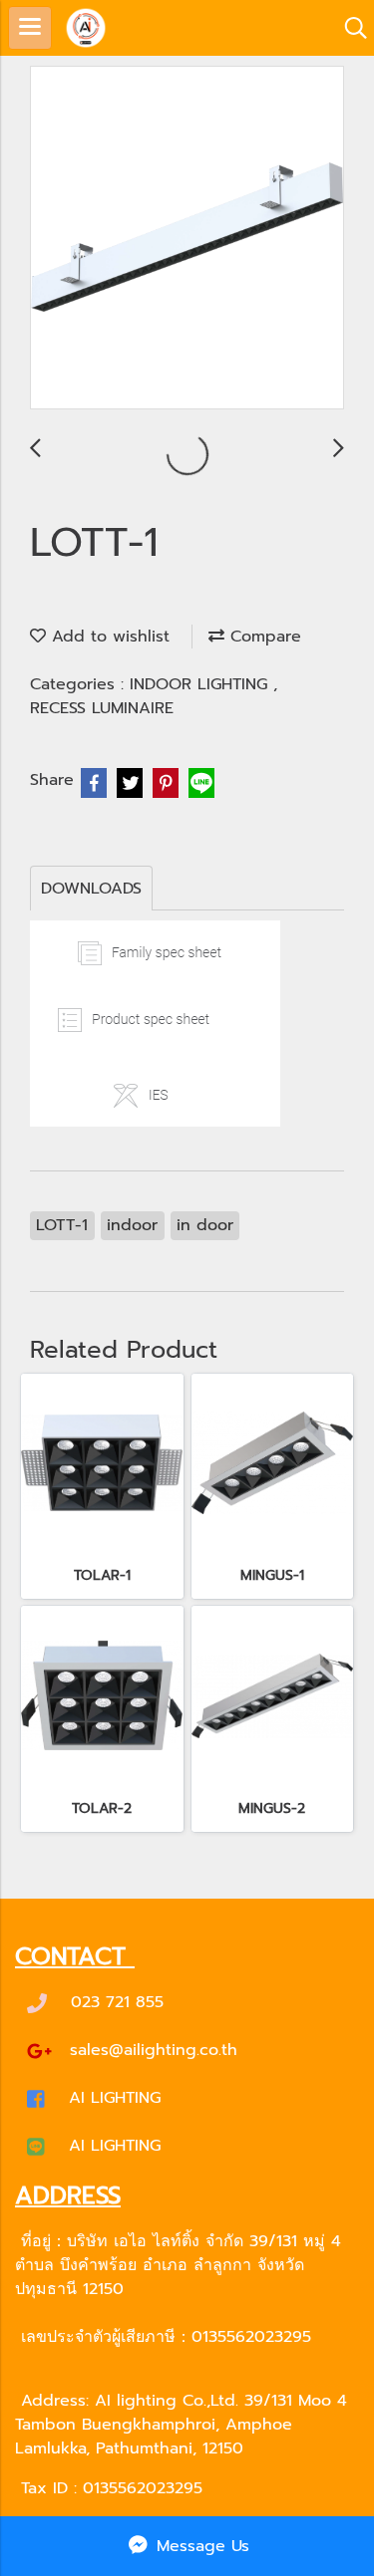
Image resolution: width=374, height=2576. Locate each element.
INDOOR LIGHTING (201, 684)
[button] (349, 28)
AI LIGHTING (115, 2098)
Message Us (200, 2546)
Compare (263, 637)
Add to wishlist (108, 637)
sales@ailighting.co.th (154, 2050)
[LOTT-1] (187, 239)
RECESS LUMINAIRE (102, 708)
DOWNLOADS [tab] (91, 889)
